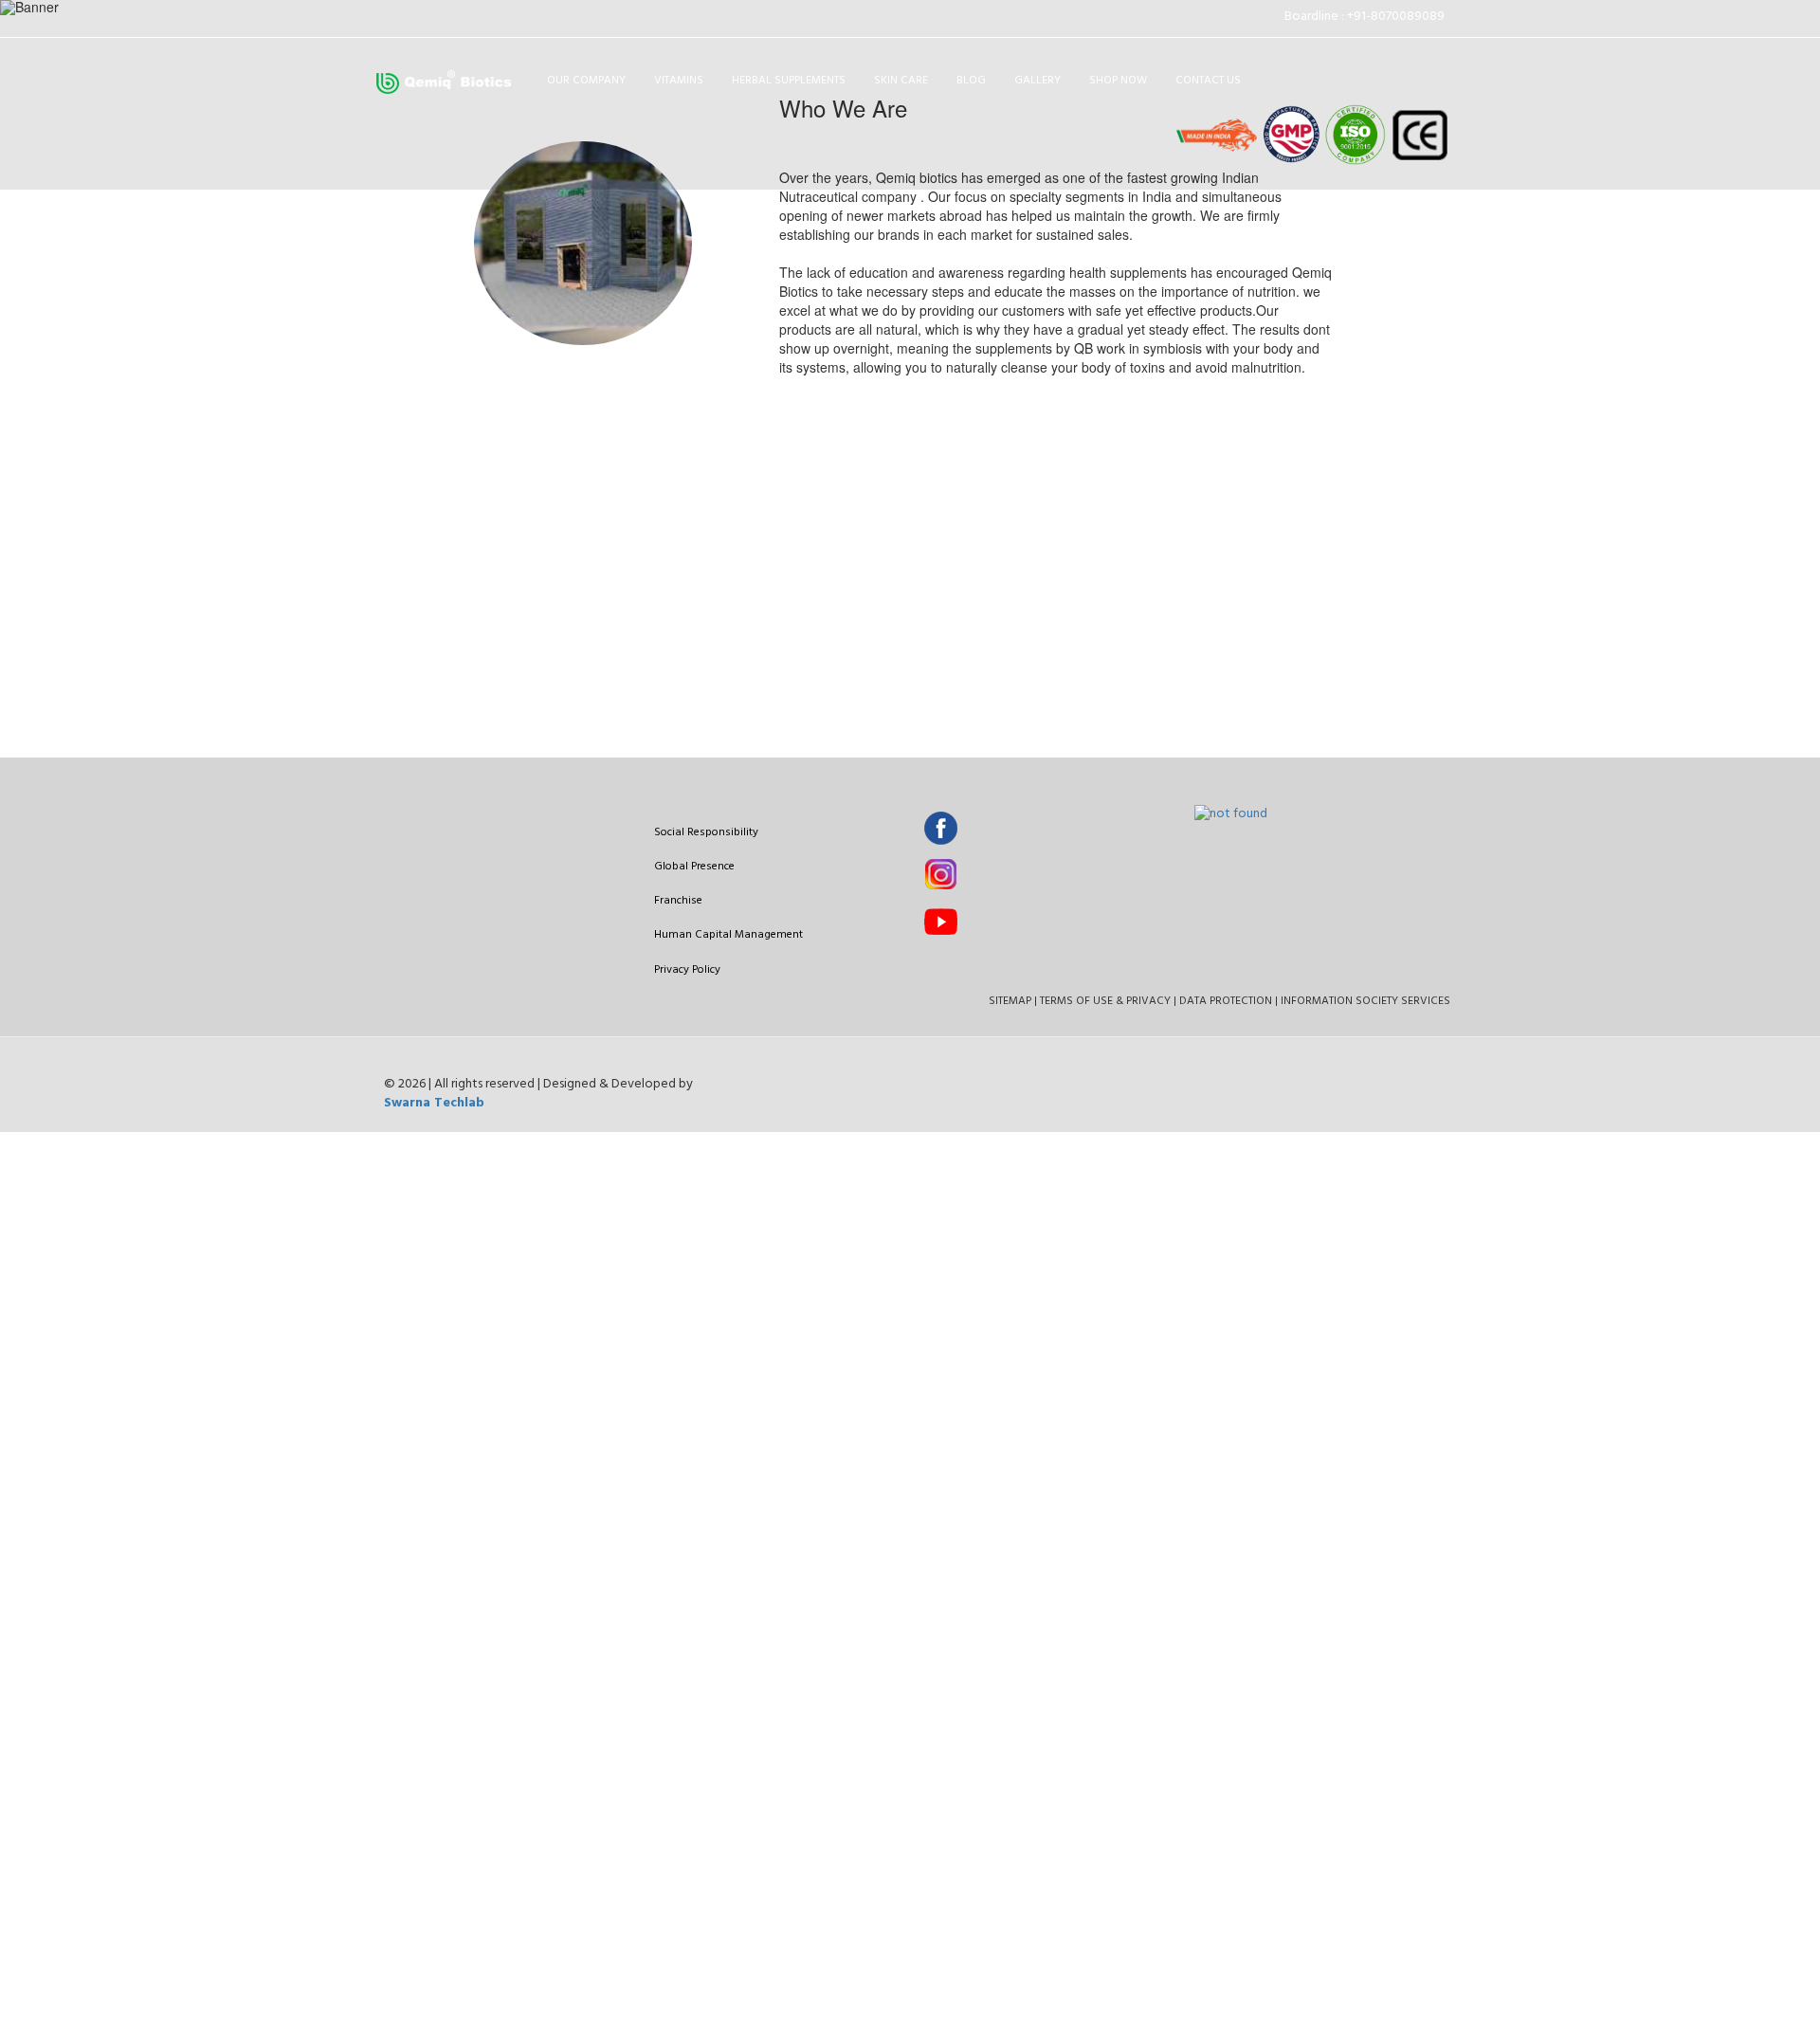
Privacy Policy (687, 970)
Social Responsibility (706, 832)
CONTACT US (1208, 81)
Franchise (678, 901)
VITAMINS (679, 81)
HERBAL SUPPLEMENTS (789, 81)
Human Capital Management (728, 935)
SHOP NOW (1118, 81)
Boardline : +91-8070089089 (1367, 17)
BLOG (971, 81)
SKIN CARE (901, 81)
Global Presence (694, 867)
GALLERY (1037, 81)
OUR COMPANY (586, 81)
